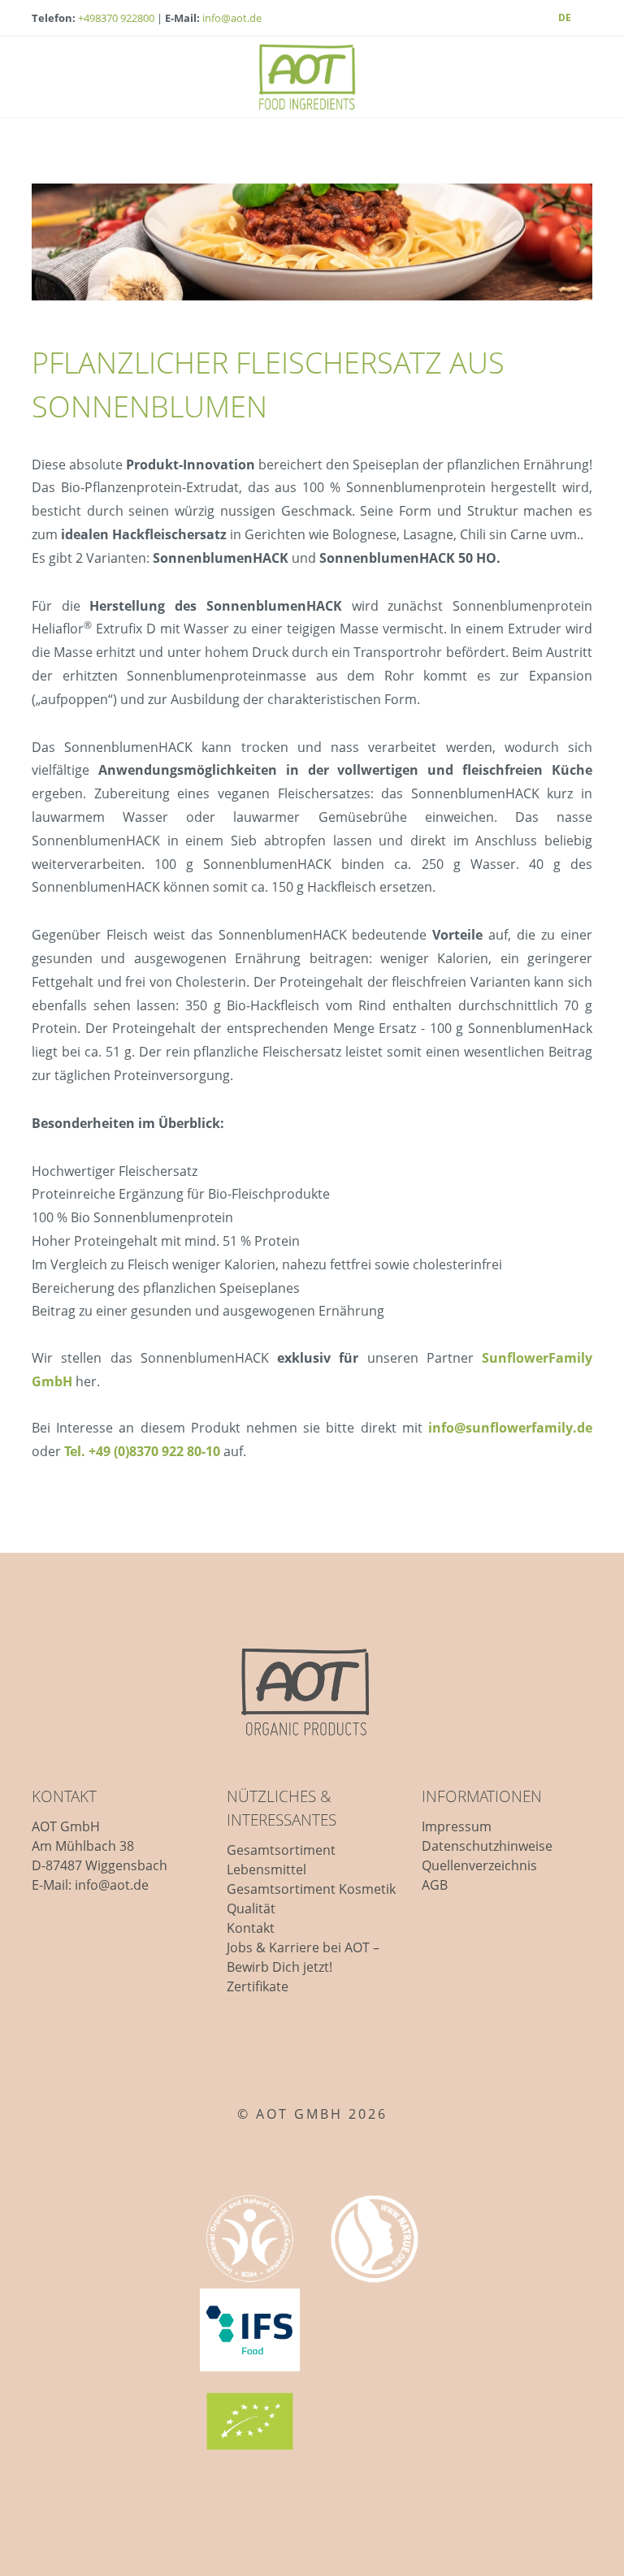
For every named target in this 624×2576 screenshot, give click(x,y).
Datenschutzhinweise (487, 1846)
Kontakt (251, 1928)
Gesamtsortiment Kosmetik (311, 1889)
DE (565, 17)
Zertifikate (258, 1986)
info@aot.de (232, 18)
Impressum (457, 1826)
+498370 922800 (116, 18)
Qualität (251, 1908)
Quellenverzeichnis (479, 1865)
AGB (435, 1885)
